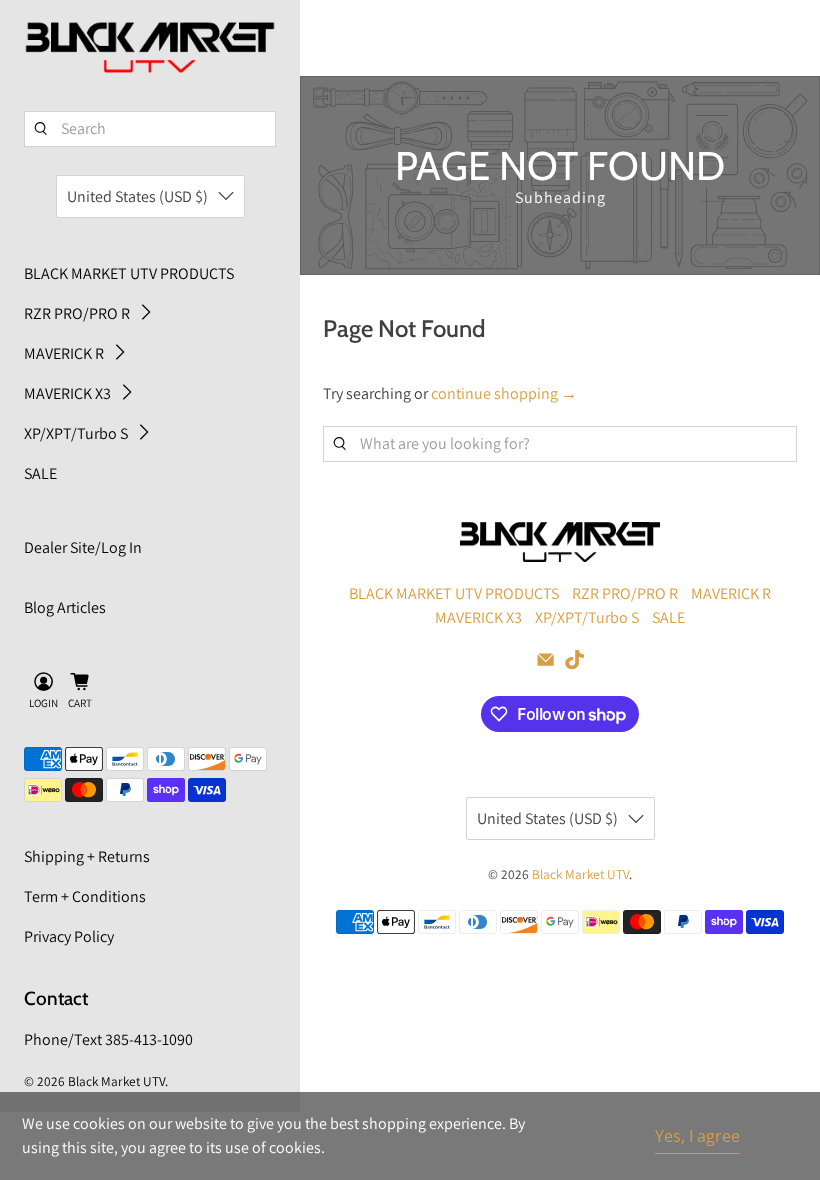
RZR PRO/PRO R (77, 313)
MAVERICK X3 (67, 393)
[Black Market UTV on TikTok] (574, 663)
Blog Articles (65, 607)
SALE (40, 473)
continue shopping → (504, 393)
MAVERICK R (64, 353)
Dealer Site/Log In (83, 547)
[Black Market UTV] (150, 48)
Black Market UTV (116, 1081)
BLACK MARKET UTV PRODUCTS (129, 273)
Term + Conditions (85, 896)
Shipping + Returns (87, 856)
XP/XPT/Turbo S (76, 433)
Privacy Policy (69, 936)
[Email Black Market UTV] (545, 663)
